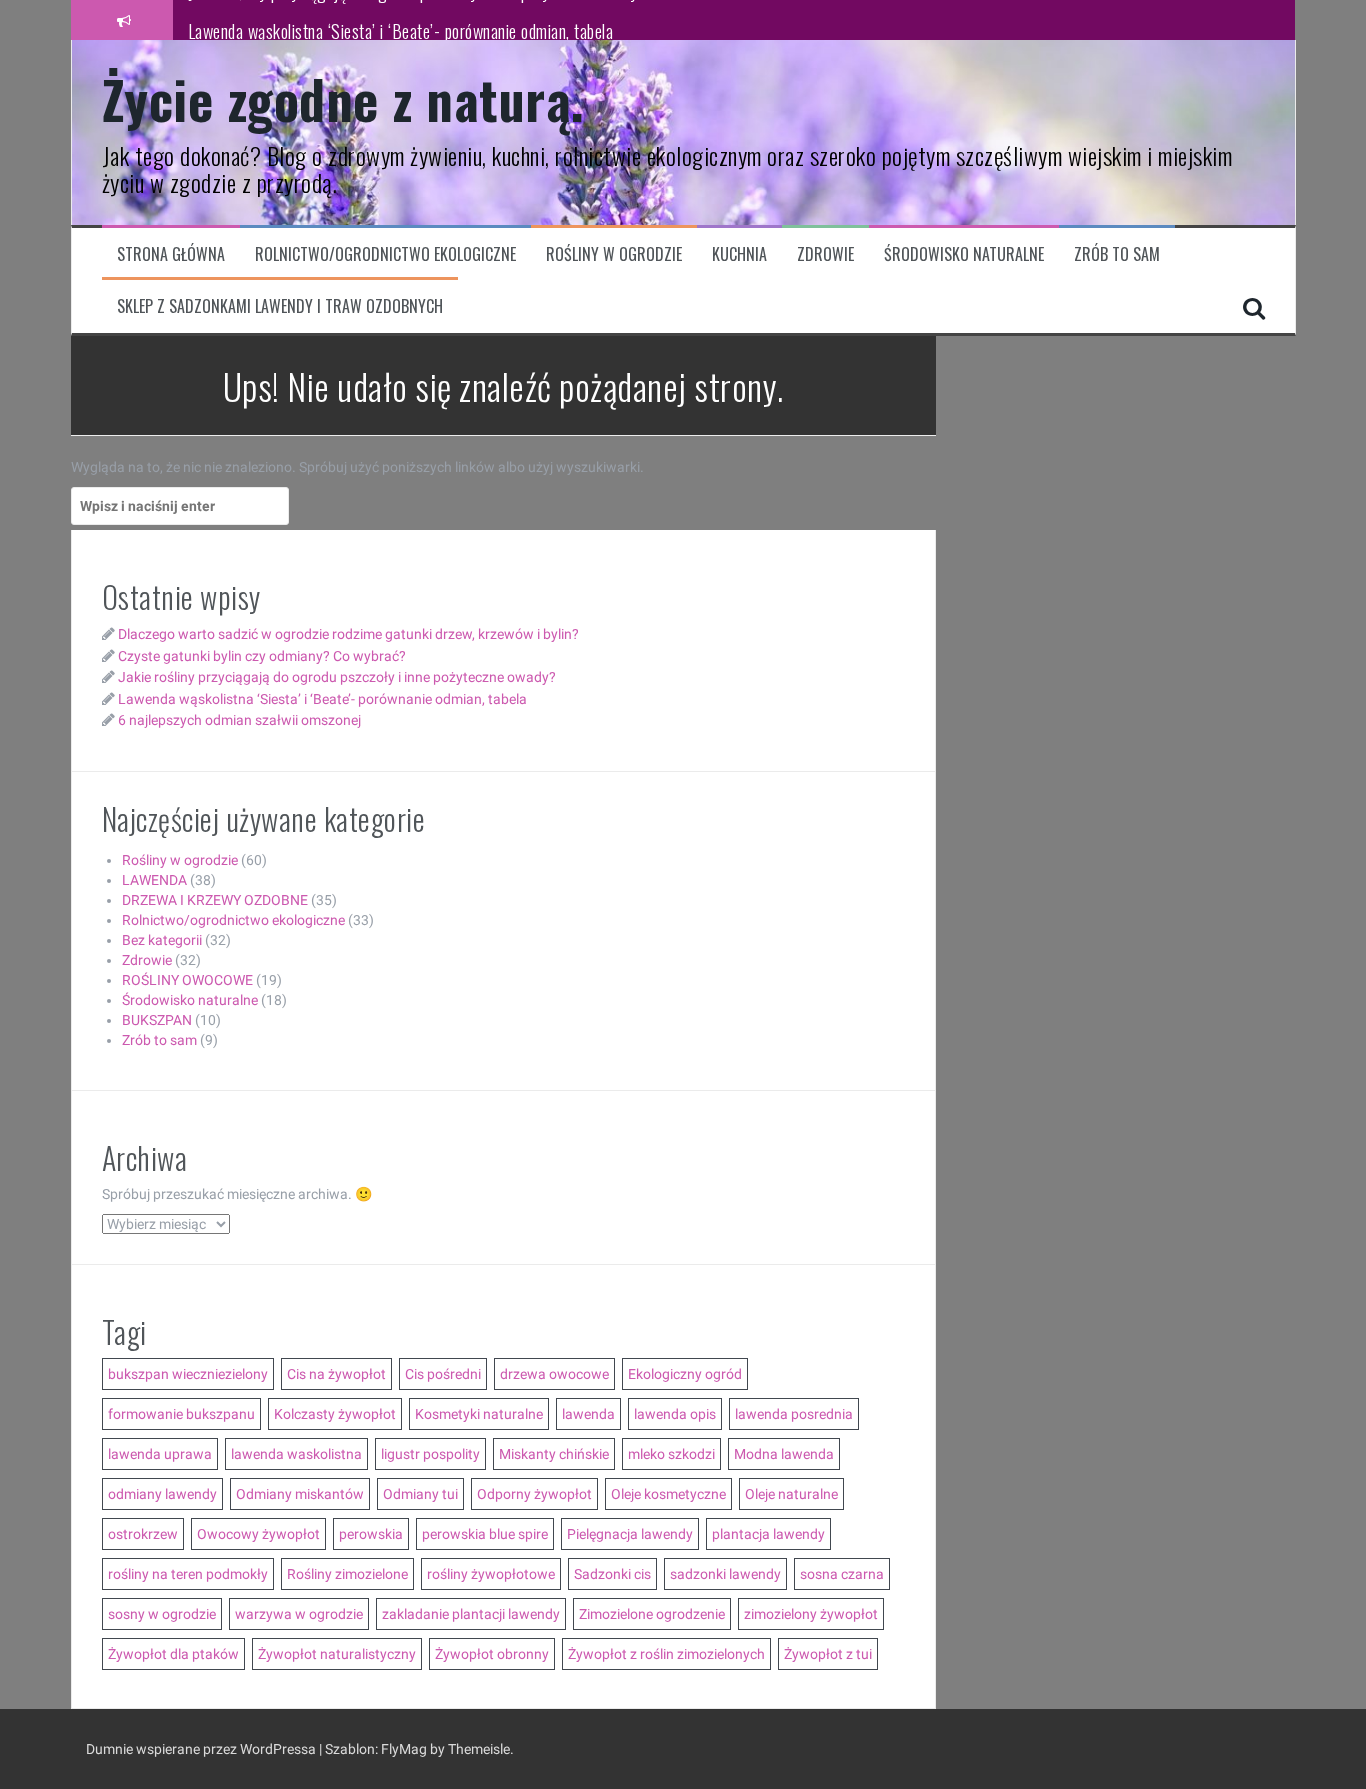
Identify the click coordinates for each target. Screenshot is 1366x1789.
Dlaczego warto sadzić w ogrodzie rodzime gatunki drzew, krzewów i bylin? (348, 634)
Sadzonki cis (612, 1574)
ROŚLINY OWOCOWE (187, 980)
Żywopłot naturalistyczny (337, 1654)
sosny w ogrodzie (162, 1614)
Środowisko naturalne (964, 254)
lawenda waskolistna (296, 1454)
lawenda (588, 1414)
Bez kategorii (162, 940)
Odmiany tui (420, 1494)
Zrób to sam (1117, 254)
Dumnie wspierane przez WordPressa (202, 1749)
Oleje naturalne (791, 1494)
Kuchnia (739, 254)
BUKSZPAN (157, 1020)
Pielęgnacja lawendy (630, 1534)
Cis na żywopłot (336, 1374)
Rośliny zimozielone (347, 1574)
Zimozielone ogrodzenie (652, 1614)
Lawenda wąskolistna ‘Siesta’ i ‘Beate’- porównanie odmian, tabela (401, 19)
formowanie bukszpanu (181, 1414)
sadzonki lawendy (725, 1574)
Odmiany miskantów (300, 1494)
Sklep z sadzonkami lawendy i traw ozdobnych (280, 306)
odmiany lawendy (162, 1494)
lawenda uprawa (160, 1454)
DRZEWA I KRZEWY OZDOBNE (215, 900)
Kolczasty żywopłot (335, 1414)
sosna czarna (842, 1574)
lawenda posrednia (794, 1414)
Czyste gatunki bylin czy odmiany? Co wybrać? (262, 656)
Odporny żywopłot (534, 1494)
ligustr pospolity (430, 1454)
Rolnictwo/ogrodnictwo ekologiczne (385, 254)
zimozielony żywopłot (811, 1614)
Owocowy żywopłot (258, 1534)
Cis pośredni (443, 1374)
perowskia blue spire (485, 1534)
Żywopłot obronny (492, 1654)
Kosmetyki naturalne (479, 1414)
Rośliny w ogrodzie (614, 254)
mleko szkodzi (671, 1454)
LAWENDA (154, 880)
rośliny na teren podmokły (188, 1574)
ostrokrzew (143, 1534)
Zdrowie (825, 254)
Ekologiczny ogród (685, 1374)
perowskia (371, 1534)
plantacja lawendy (768, 1534)
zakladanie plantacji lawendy (471, 1614)
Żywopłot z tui (828, 1654)
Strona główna (171, 254)
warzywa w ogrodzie (299, 1614)
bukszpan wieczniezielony (188, 1374)
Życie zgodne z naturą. (343, 98)
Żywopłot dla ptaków (173, 1654)
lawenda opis (675, 1414)
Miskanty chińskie (554, 1454)
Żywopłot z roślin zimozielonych (666, 1654)
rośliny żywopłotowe (491, 1574)
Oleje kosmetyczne (668, 1494)
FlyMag (404, 1749)
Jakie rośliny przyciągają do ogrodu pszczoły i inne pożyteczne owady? (337, 677)
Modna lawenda (784, 1454)
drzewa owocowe (554, 1374)
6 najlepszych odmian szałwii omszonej (239, 720)
